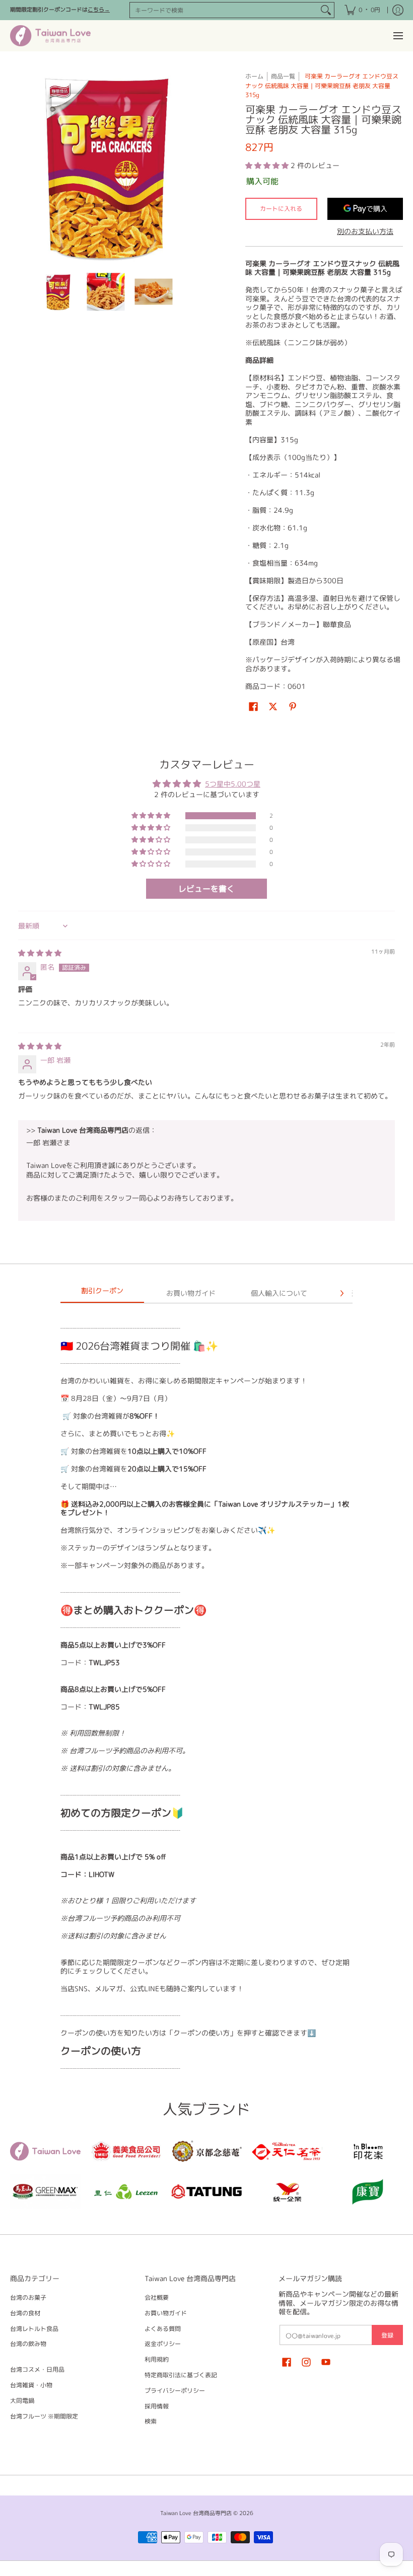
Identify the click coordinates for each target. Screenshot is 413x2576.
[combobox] (224, 10)
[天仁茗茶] (287, 2151)
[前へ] (17, 167)
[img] (40, 953)
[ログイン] (398, 10)
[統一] (287, 2192)
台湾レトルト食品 (34, 2329)
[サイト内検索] (326, 10)
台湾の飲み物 (28, 2344)
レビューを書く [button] (206, 889)
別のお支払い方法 (365, 231)
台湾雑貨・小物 (31, 2385)
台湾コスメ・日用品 (37, 2369)
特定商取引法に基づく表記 (181, 2375)
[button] (268, 165)
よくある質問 (163, 2329)
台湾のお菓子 (28, 2297)
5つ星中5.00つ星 (233, 784)
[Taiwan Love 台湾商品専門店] (50, 36)
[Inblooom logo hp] (368, 2151)
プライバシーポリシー (175, 2391)
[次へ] (194, 167)
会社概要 (157, 2297)
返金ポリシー (163, 2344)
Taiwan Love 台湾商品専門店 (196, 2513)
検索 (151, 2421)
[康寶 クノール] (368, 2192)
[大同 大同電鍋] (206, 2192)
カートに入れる (281, 209)
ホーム (254, 76)
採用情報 (157, 2406)
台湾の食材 (25, 2313)
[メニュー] (398, 36)
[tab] (102, 1294)
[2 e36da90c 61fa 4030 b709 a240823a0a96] (126, 2192)
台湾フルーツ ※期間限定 (44, 2416)
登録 (387, 2335)
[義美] (126, 2151)
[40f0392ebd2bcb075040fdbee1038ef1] (206, 2151)
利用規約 (157, 2359)
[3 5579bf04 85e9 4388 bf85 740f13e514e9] (45, 2192)
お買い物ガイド (166, 2313)
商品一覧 (283, 76)
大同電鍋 (22, 2401)
